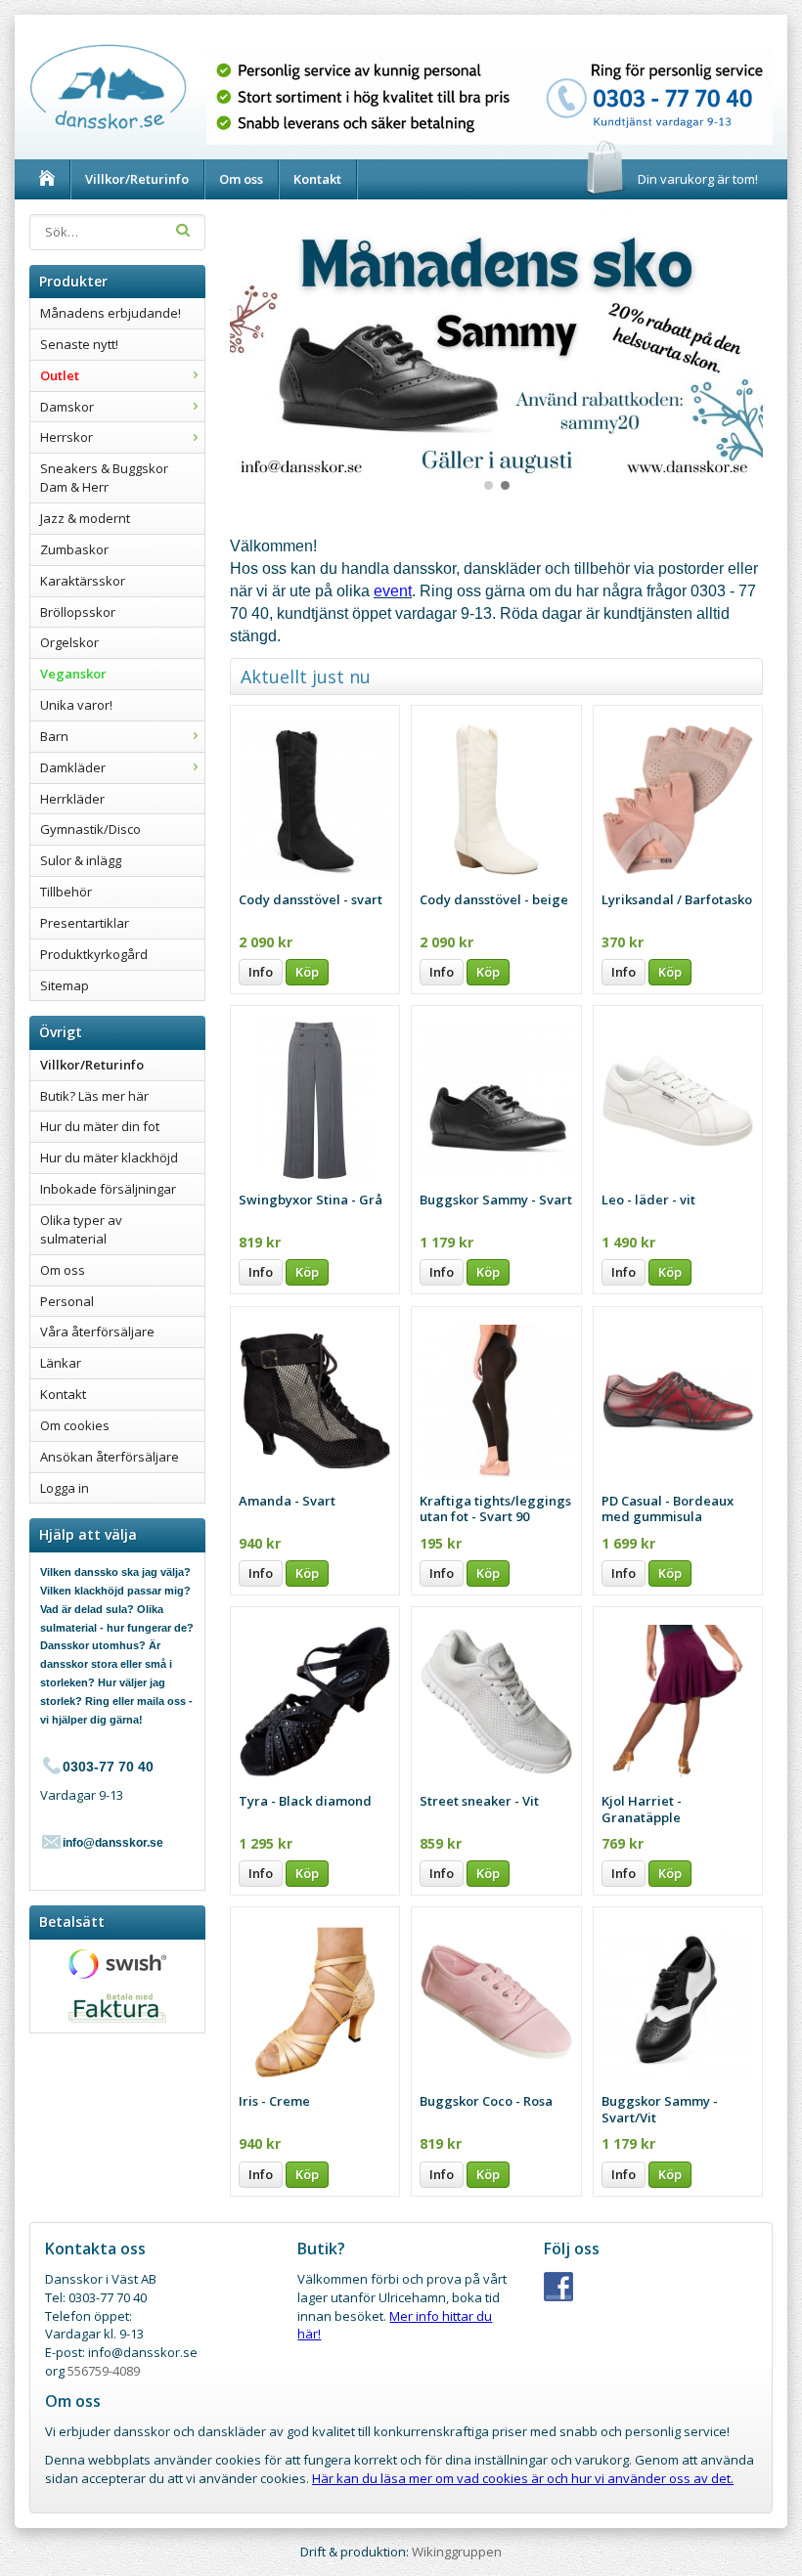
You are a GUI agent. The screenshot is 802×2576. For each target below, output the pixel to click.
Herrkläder (72, 799)
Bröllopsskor (78, 612)
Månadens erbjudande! (111, 313)
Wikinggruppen (457, 2552)
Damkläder (73, 767)
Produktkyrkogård (94, 954)
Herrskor (67, 437)
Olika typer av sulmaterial (81, 1229)
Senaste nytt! (79, 344)
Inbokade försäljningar (108, 1189)
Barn (54, 736)
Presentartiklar (85, 923)
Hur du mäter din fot (100, 1126)
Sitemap (65, 985)
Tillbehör (66, 892)
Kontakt (317, 179)
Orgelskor (69, 642)
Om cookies (75, 1425)
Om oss (241, 179)
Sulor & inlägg (81, 860)
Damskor (67, 407)
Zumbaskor (74, 549)
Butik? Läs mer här (94, 1096)
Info (261, 972)
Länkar (61, 1363)
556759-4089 (104, 2371)
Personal (67, 1301)
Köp (307, 972)
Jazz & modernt (85, 518)
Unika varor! (76, 705)
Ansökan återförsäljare (110, 1457)
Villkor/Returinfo (137, 179)
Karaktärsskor (83, 581)
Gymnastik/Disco (90, 829)
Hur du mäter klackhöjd (109, 1157)
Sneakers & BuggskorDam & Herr (104, 478)
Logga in (65, 1488)
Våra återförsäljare (97, 1332)
